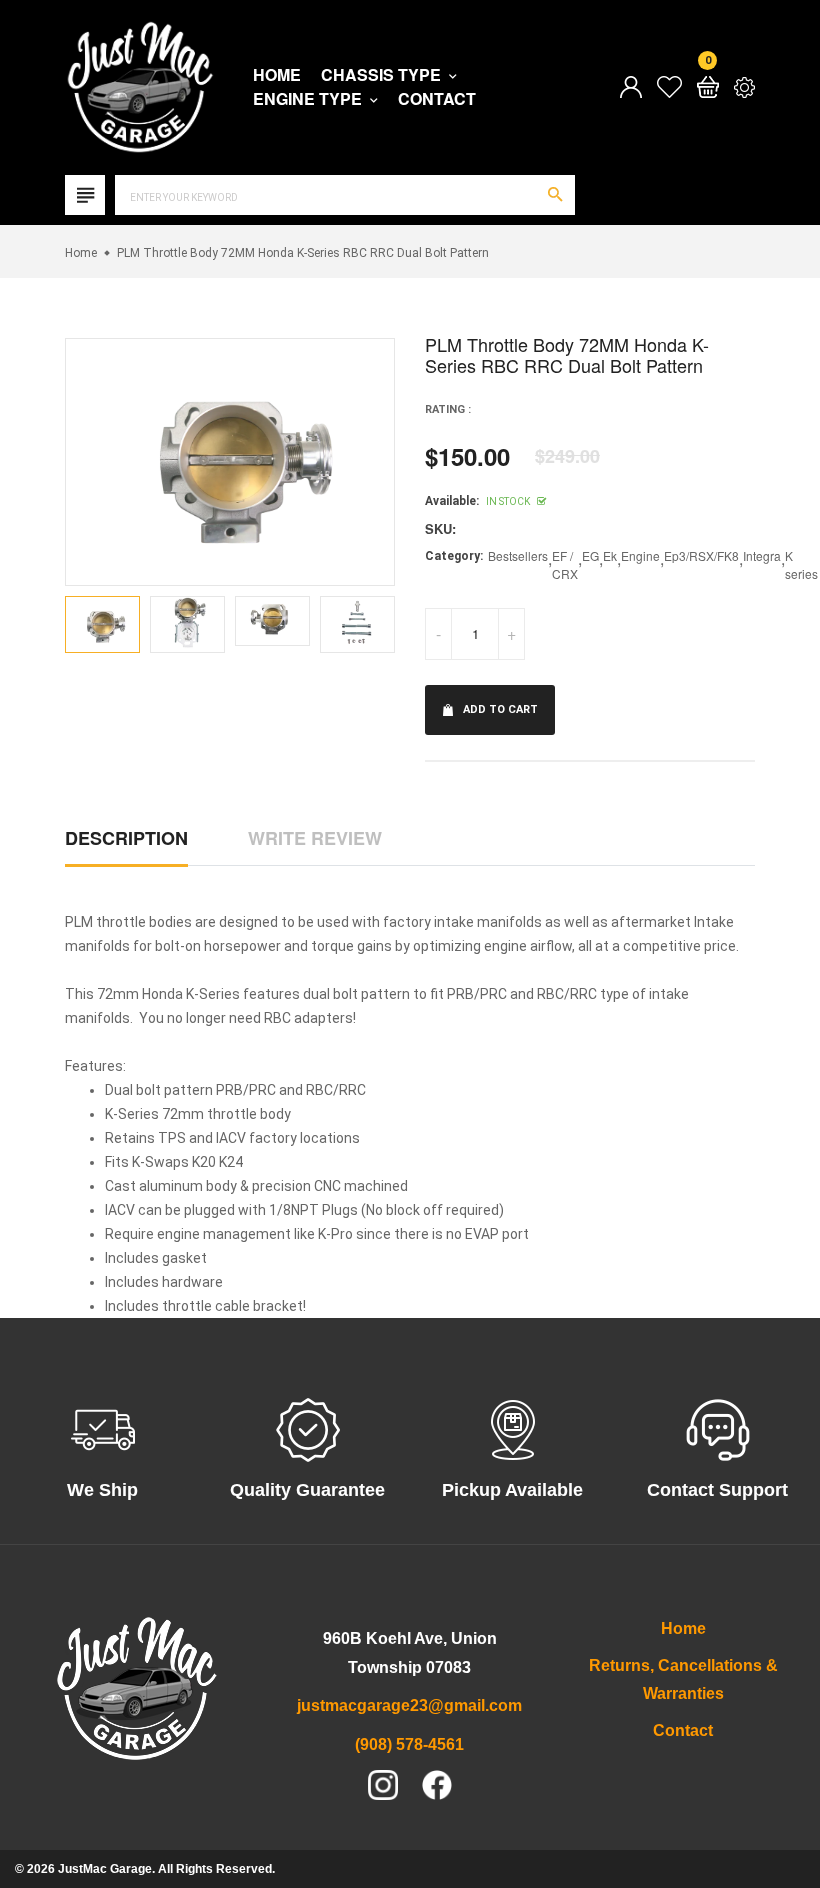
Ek (610, 555)
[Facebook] (437, 1785)
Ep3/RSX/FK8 (701, 555)
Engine (640, 555)
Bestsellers (518, 555)
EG (590, 555)
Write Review (315, 838)
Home (277, 75)
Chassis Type (383, 75)
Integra (762, 555)
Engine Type (309, 99)
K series (801, 564)
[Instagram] (383, 1785)
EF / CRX (565, 564)
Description (126, 838)
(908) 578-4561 (409, 1744)
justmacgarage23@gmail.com (409, 1705)
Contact (437, 99)
